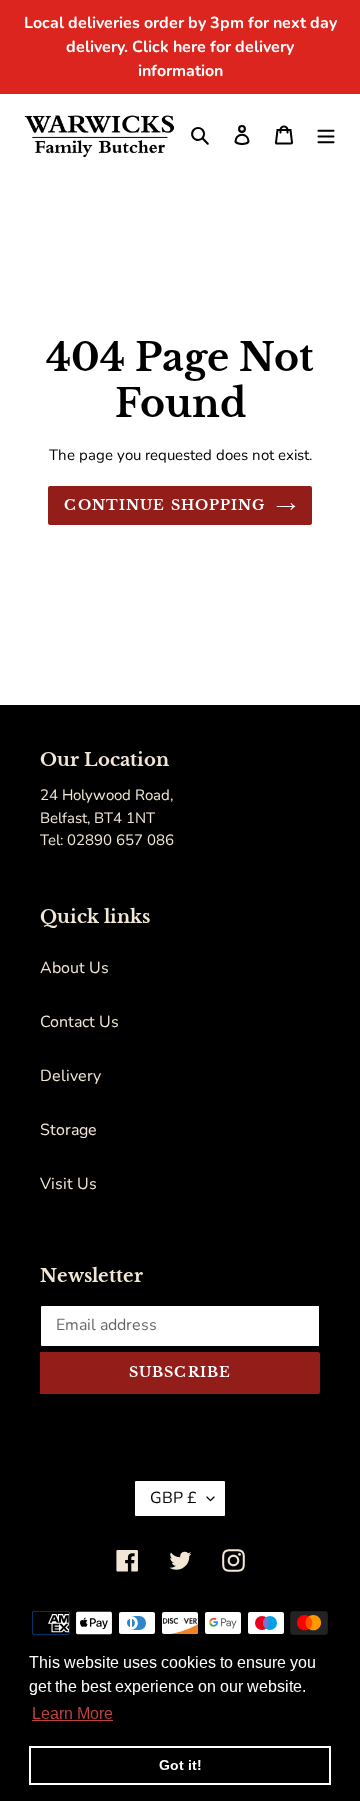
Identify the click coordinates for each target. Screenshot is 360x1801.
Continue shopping (164, 505)
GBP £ (173, 1498)
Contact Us (79, 1022)
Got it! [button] (180, 1765)
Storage (68, 1130)
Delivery (70, 1076)
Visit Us (68, 1184)
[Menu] (326, 134)
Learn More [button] (72, 1713)
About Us (74, 968)
